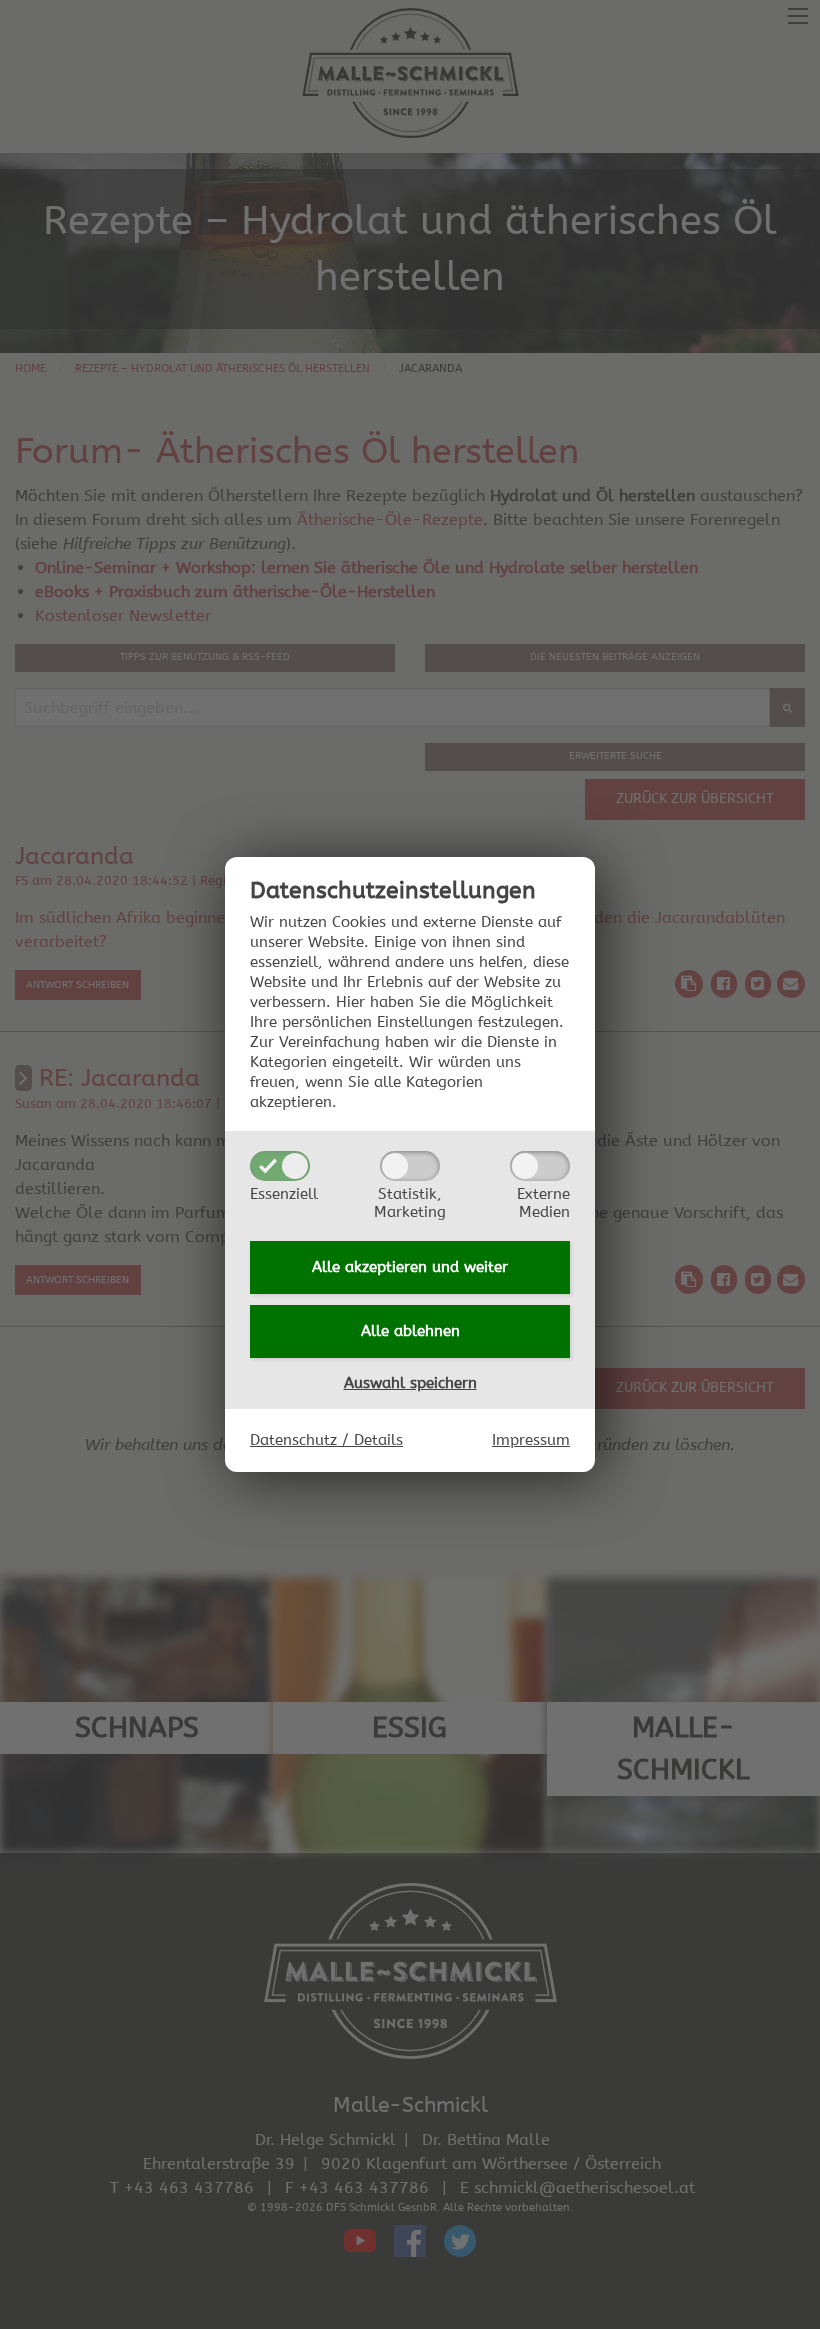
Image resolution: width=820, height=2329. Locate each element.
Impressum (531, 1440)
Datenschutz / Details (326, 1440)
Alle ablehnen (410, 1331)
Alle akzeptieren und (410, 1267)
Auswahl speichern (410, 1383)
